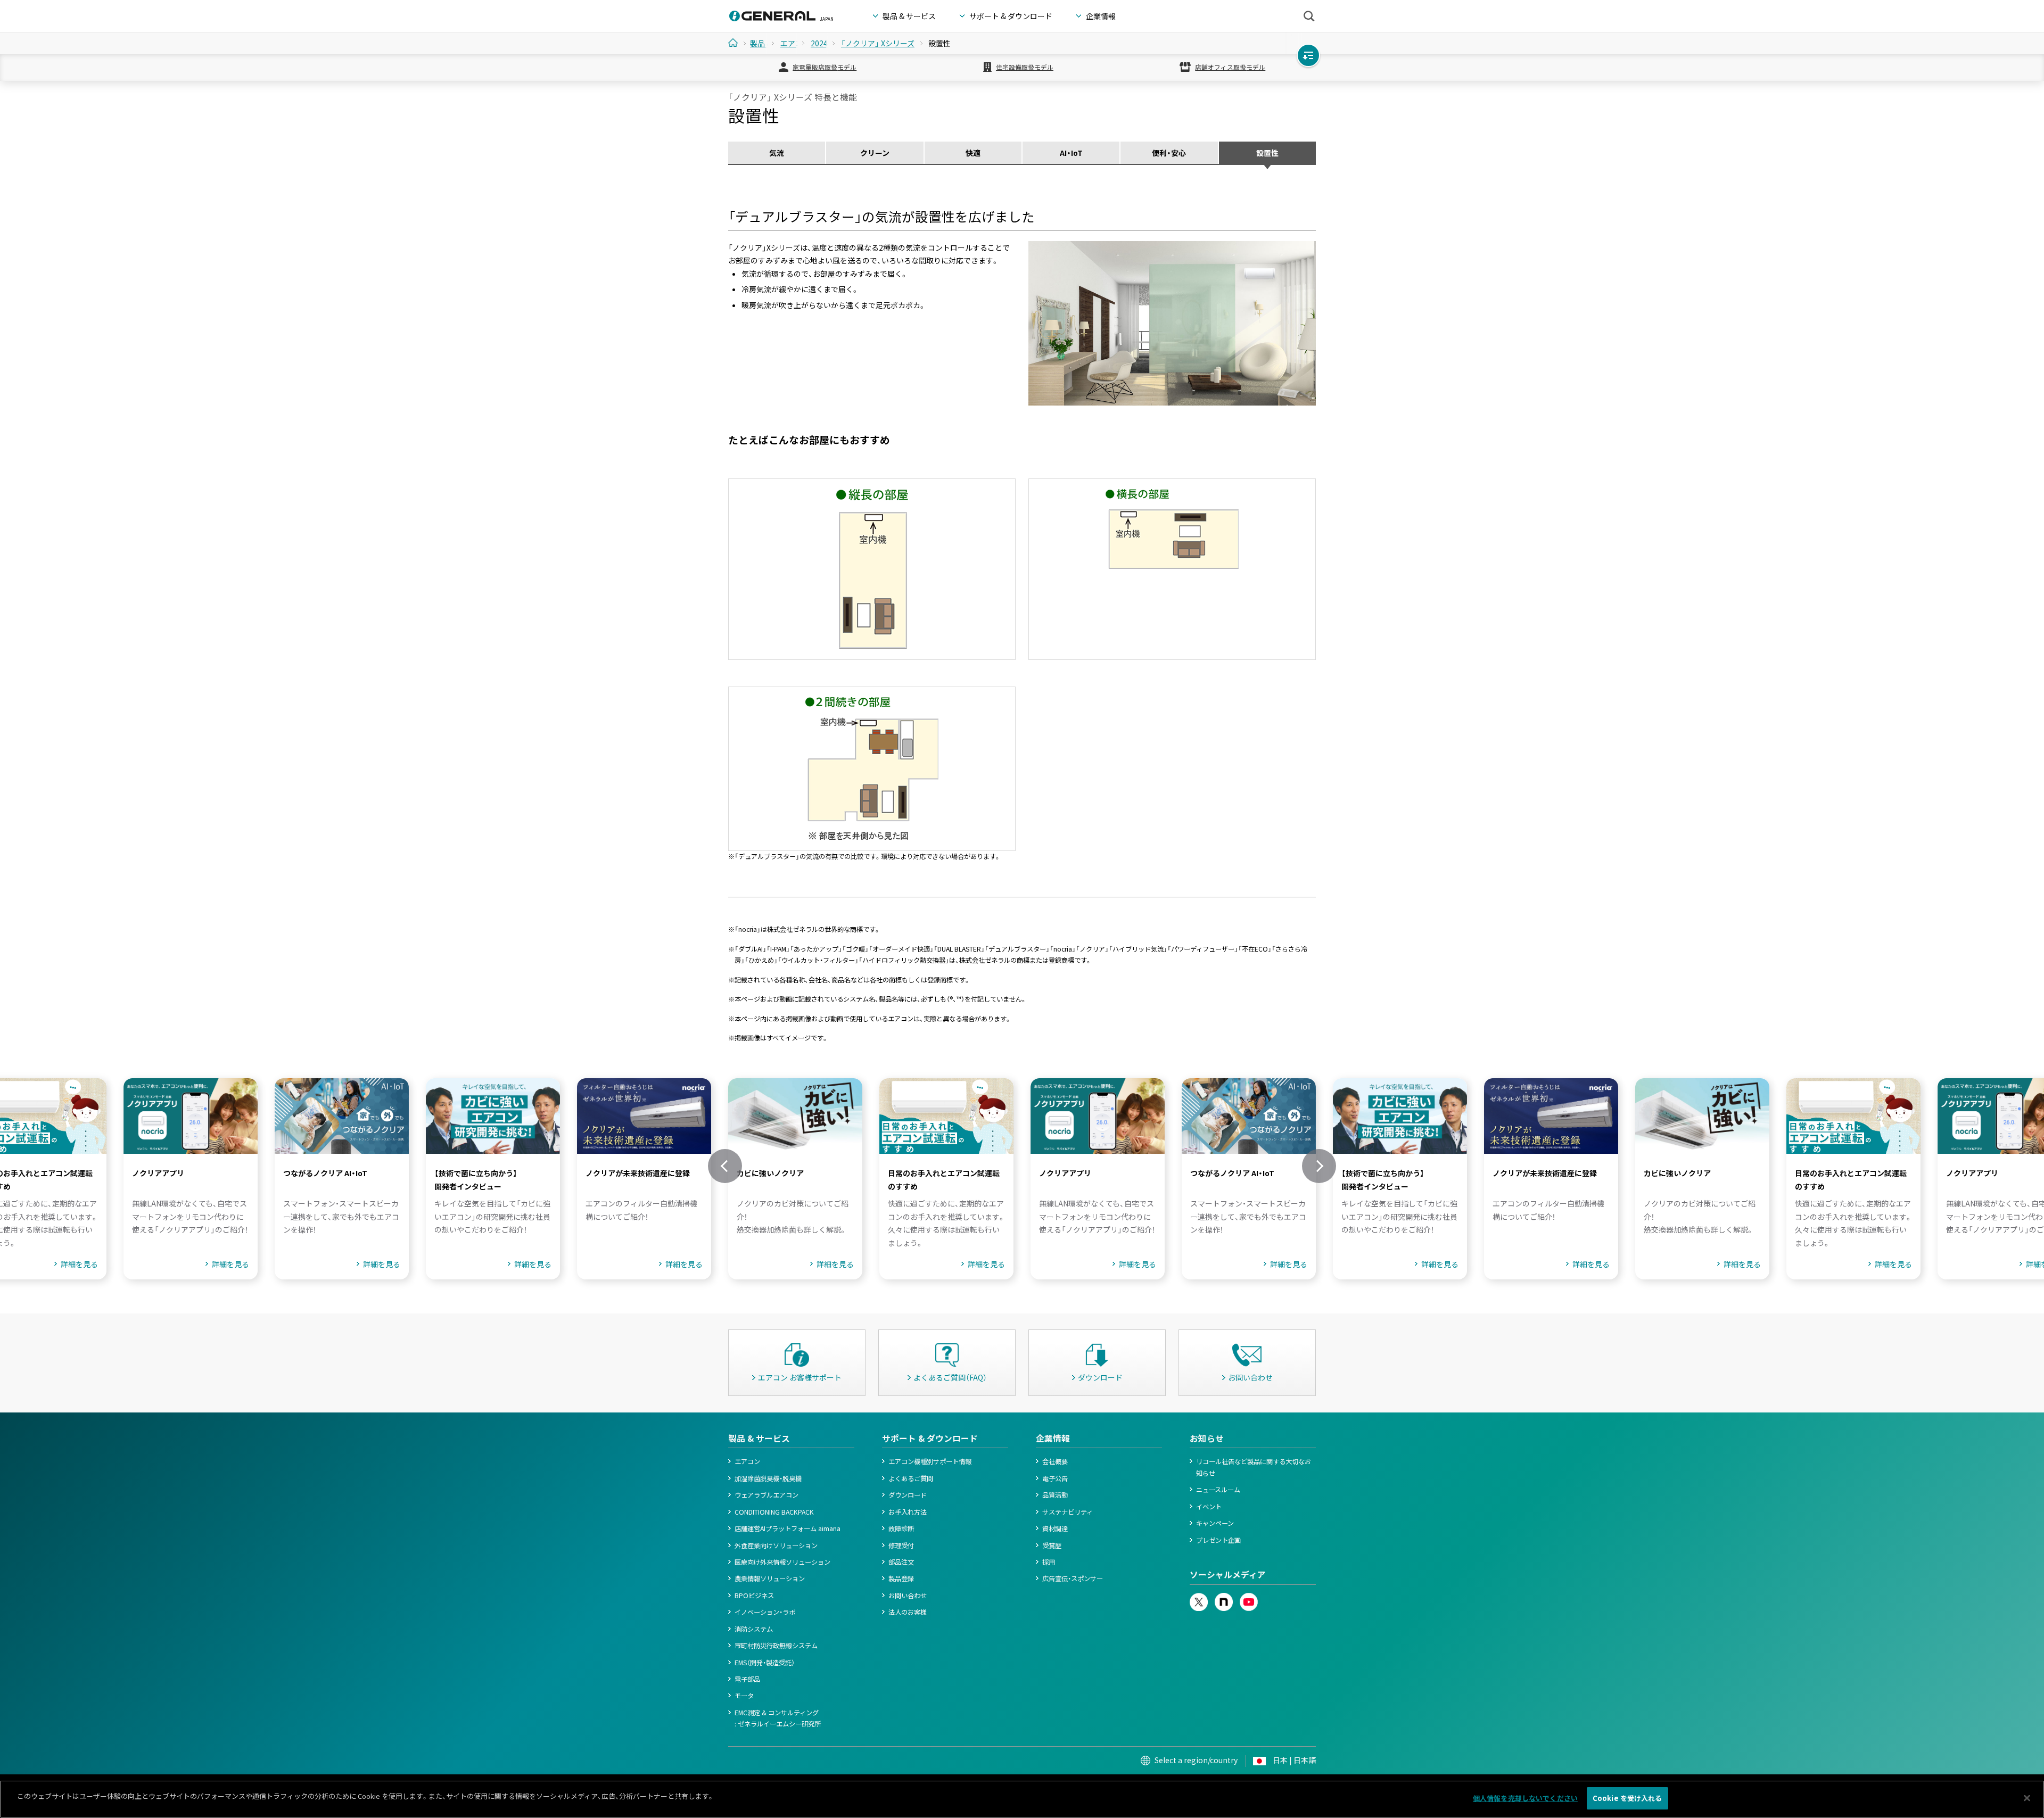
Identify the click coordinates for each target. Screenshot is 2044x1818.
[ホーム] (737, 43)
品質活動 (1055, 1495)
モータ (744, 1696)
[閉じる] (2027, 1798)
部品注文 (901, 1562)
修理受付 (901, 1546)
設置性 (1267, 153)
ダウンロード (908, 1495)
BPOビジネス (754, 1596)
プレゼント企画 (1218, 1540)
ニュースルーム (1218, 1490)
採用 (1049, 1562)
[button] (725, 1166)
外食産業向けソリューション (776, 1546)
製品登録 (901, 1579)
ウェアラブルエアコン (767, 1495)
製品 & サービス (759, 1438)
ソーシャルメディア (1228, 1575)
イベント (1209, 1507)
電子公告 (1055, 1478)
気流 (777, 153)
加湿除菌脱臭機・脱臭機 (768, 1478)
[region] (1022, 1799)
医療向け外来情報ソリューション (782, 1562)
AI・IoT (1071, 153)
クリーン (875, 153)
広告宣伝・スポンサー (1073, 1579)
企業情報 (1053, 1438)
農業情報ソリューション (770, 1579)
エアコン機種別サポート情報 (930, 1461)
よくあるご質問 (911, 1478)
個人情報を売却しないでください (1525, 1798)
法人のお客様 (908, 1612)
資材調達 (1055, 1528)
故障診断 (901, 1528)
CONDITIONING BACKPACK (774, 1512)
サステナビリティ (1068, 1512)
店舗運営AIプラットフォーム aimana (788, 1528)
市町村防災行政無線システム (776, 1646)
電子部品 (747, 1679)
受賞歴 (1052, 1546)
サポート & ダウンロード (930, 1438)
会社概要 (1055, 1461)
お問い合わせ (908, 1596)
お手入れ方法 (908, 1512)
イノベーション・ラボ (765, 1612)
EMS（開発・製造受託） (765, 1663)
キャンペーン (1215, 1523)
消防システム (754, 1629)
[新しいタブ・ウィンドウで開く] (1199, 1598)
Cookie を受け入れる (1627, 1798)
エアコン (747, 1461)
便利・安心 (1169, 153)
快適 (973, 153)
